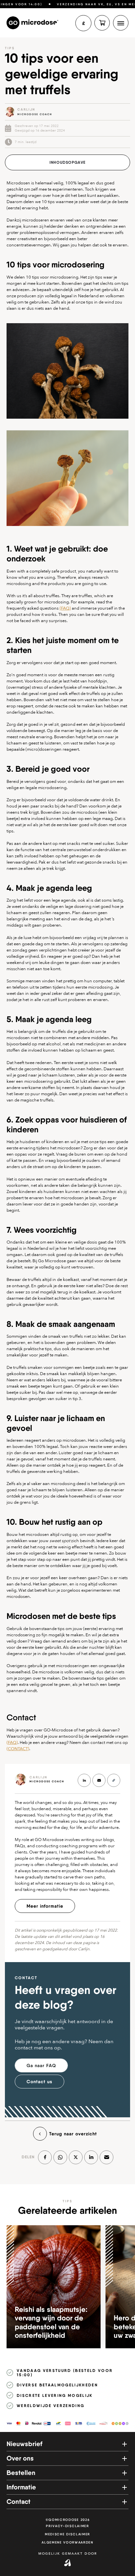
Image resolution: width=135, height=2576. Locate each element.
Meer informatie (45, 1906)
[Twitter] (76, 2157)
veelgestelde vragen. (40, 2028)
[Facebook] (45, 2157)
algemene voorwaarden (67, 2542)
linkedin (84, 1780)
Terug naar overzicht (73, 2134)
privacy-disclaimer (67, 2526)
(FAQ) (65, 608)
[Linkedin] (91, 2157)
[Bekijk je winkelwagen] (102, 23)
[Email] (106, 2157)
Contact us (39, 2082)
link (29, 112)
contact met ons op (38, 2048)
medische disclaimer (67, 2534)
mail (99, 1780)
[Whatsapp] (60, 2157)
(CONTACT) (18, 1749)
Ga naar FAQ (41, 2065)
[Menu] (121, 23)
